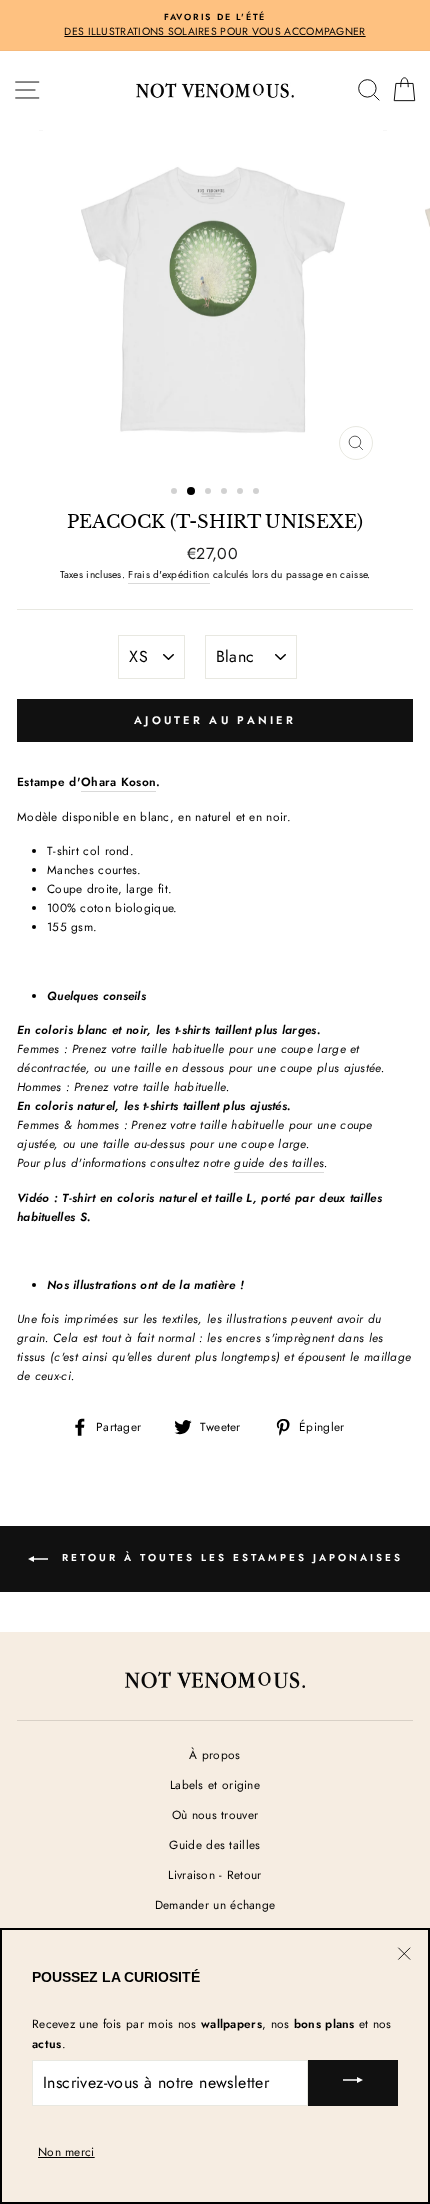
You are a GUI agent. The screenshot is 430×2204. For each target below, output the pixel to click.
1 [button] (176, 493)
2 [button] (192, 492)
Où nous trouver (215, 1814)
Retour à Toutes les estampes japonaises (229, 1557)
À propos (214, 1754)
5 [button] (242, 493)
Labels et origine (215, 1784)
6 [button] (258, 493)
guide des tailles (279, 1162)
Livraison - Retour (214, 1874)
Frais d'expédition (168, 574)
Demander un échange (215, 1904)
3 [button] (210, 493)
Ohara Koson (118, 781)
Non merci (66, 2151)
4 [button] (226, 493)
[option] (215, 25)
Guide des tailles (214, 1844)
